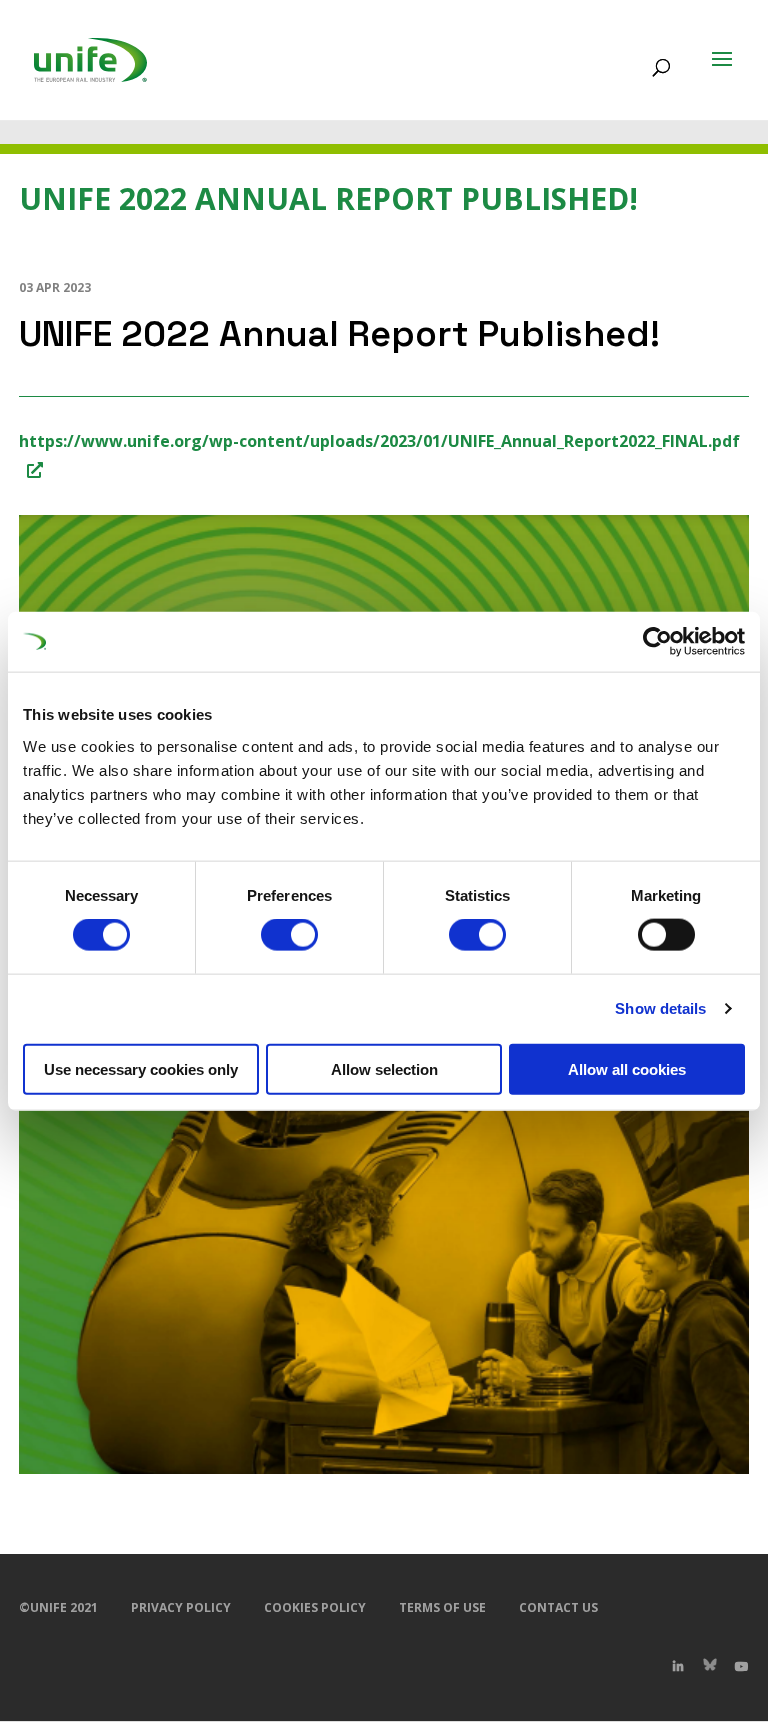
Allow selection (384, 1068)
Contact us (558, 1607)
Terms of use (442, 1607)
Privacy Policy (181, 1607)
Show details (660, 1008)
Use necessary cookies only (141, 1068)
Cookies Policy (315, 1607)
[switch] (289, 935)
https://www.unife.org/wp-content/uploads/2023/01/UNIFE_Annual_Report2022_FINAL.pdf (379, 441)
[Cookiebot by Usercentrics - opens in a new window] (657, 642)
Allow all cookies (627, 1068)
